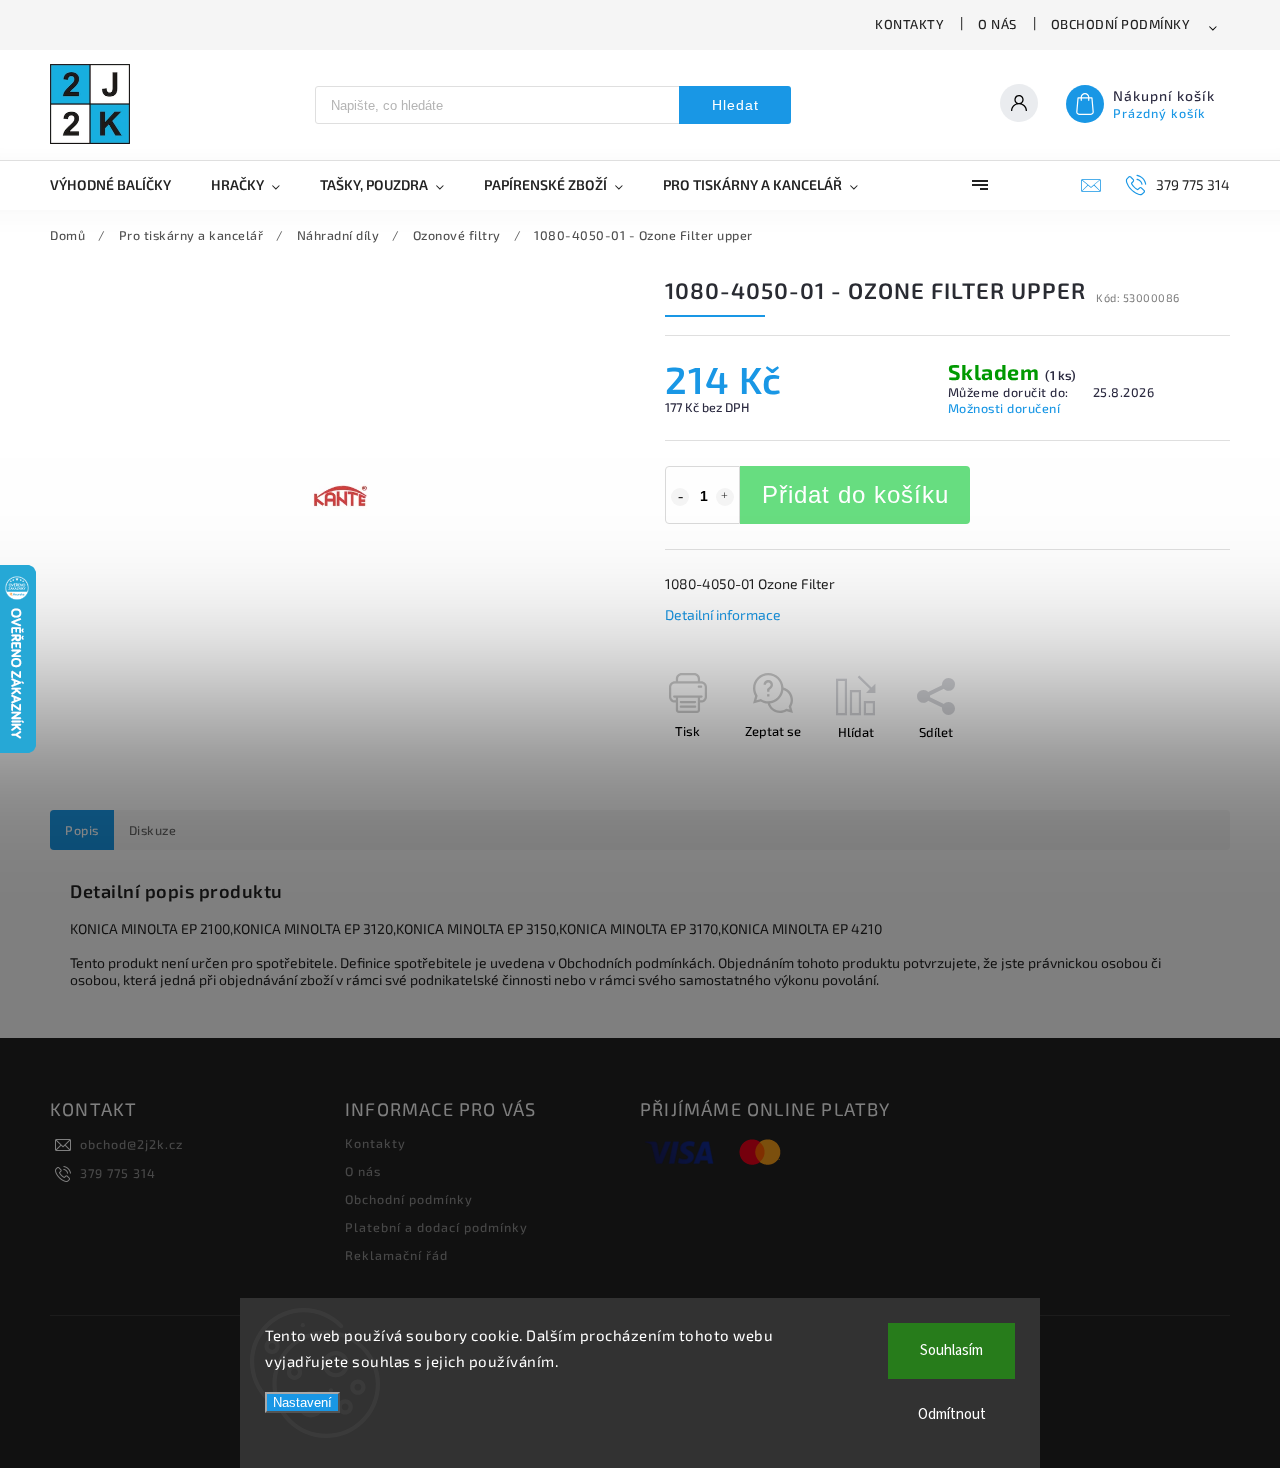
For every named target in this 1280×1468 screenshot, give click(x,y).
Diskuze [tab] (153, 830)
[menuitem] (120, 185)
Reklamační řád (396, 1255)
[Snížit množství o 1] (680, 497)
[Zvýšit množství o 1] (725, 497)
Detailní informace (723, 614)
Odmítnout (952, 1414)
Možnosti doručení (1004, 408)
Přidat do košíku (855, 494)
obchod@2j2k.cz (131, 1144)
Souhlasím (951, 1350)
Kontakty (909, 24)
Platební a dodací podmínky (436, 1227)
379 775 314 (118, 1173)
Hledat (735, 105)
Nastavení (302, 1402)
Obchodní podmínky (1121, 24)
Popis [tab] (82, 830)
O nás (997, 24)
